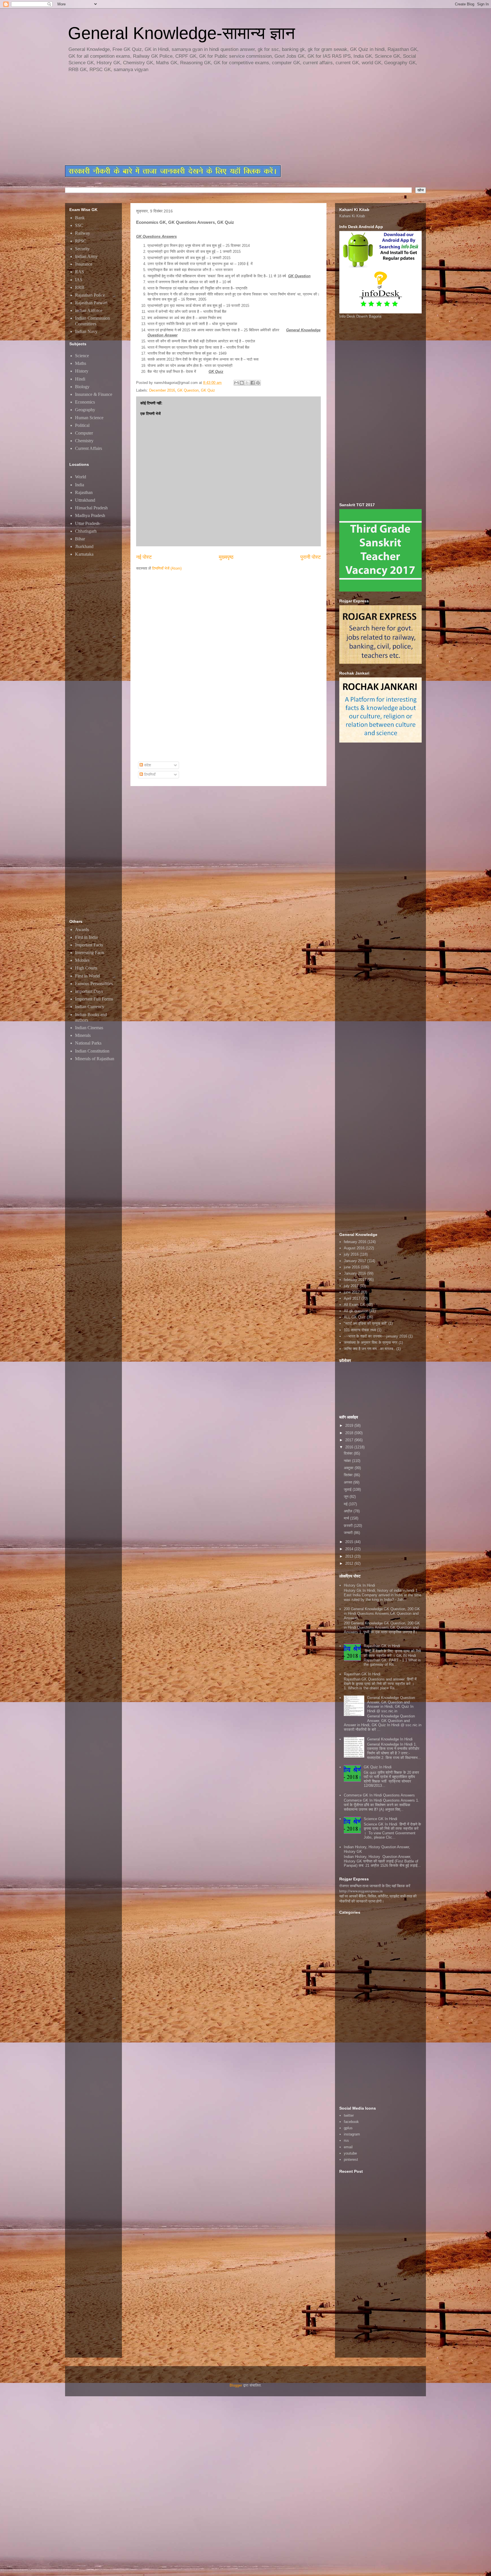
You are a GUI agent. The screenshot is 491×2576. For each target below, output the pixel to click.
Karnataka (84, 554)
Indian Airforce (89, 310)
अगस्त (349, 1482)
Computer (84, 433)
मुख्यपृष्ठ (226, 557)
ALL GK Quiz (355, 1317)
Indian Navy (86, 331)
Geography (85, 410)
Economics (85, 402)
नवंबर (348, 1461)
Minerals (83, 1035)
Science (82, 356)
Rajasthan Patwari (91, 303)
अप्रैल (349, 1511)
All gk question (356, 1311)
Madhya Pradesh (90, 515)
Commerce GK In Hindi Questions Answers (379, 1795)
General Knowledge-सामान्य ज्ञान (181, 33)
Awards (82, 930)
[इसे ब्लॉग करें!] (242, 383)
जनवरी (349, 1533)
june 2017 (352, 1292)
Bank (80, 218)
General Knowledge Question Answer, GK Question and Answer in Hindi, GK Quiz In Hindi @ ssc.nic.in (391, 1704)
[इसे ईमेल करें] (236, 383)
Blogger (236, 2385)
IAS (79, 280)
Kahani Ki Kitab (352, 216)
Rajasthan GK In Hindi (362, 1674)
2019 (350, 1426)
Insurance (84, 264)
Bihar (80, 539)
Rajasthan (84, 492)
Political (82, 425)
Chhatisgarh (86, 531)
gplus (348, 2128)
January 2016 (355, 1273)
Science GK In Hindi (380, 1819)
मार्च (347, 1518)
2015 (350, 1542)
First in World (87, 976)
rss (346, 2140)
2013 (350, 1556)
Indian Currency (90, 1007)
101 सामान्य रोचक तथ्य (360, 1330)
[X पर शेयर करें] (247, 383)
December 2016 (162, 390)
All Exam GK (355, 1305)
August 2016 (354, 1248)
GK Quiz (208, 390)
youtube (350, 2153)
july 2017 (351, 1286)
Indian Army (86, 256)
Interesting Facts (90, 953)
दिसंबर (349, 1453)
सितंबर (349, 1475)
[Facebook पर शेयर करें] (253, 383)
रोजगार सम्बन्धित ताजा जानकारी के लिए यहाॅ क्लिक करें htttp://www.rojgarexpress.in (375, 1888)
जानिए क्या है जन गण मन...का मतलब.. (370, 1349)
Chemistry (84, 441)
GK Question (188, 390)
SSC (79, 225)
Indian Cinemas (89, 1028)
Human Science (89, 418)
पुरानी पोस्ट (311, 557)
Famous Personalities (94, 984)
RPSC (81, 241)
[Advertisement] (203, 119)
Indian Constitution (92, 1051)
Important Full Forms (94, 999)
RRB (80, 287)
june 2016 (352, 1267)
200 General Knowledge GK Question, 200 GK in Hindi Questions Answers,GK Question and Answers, (382, 1613)
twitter (349, 2115)
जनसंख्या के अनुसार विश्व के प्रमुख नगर (371, 1342)
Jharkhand (84, 546)
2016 (350, 1447)
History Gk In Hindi (359, 1585)
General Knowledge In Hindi (390, 1739)
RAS (80, 272)
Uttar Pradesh (87, 523)
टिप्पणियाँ (149, 775)
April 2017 (352, 1298)
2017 (350, 1440)
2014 (350, 1549)
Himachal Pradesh (91, 508)
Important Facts (89, 945)
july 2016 (351, 1254)
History (82, 371)
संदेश (147, 765)
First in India (86, 937)
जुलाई (348, 1489)
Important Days (89, 991)
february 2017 (355, 1280)
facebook (351, 2122)
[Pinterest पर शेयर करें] (258, 383)
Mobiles (82, 960)
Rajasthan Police (90, 295)
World (81, 477)
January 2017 (355, 1261)
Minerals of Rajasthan (95, 1059)
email (348, 2147)
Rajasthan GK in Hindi (382, 1646)
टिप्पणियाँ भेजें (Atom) (167, 568)
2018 (350, 1433)
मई (346, 1504)
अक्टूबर (349, 1468)
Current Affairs (89, 448)
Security (82, 249)
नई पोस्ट (144, 557)
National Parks (88, 1043)
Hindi (80, 379)
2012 (350, 1563)
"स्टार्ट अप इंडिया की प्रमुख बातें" (366, 1323)
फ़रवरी (349, 1526)
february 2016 (355, 1242)
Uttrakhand (85, 500)
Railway (83, 233)
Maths (81, 363)
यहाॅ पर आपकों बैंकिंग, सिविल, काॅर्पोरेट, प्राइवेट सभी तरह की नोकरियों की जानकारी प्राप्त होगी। (378, 1899)
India (80, 485)
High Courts (86, 968)
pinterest (351, 2160)
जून (347, 1497)
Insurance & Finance (94, 394)
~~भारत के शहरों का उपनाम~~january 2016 (375, 1336)
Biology (82, 387)
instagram (352, 2134)
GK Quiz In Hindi (378, 1767)
